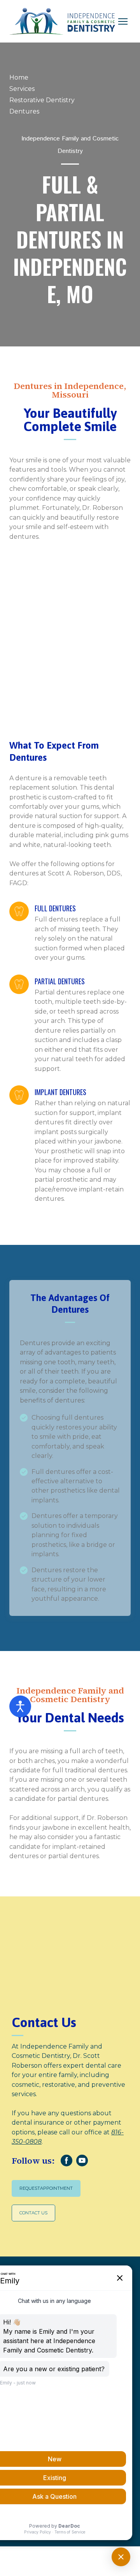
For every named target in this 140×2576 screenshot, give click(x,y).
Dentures (24, 111)
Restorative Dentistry (42, 100)
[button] (66, 2161)
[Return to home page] (62, 21)
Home (19, 77)
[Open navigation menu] (123, 21)
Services (22, 89)
